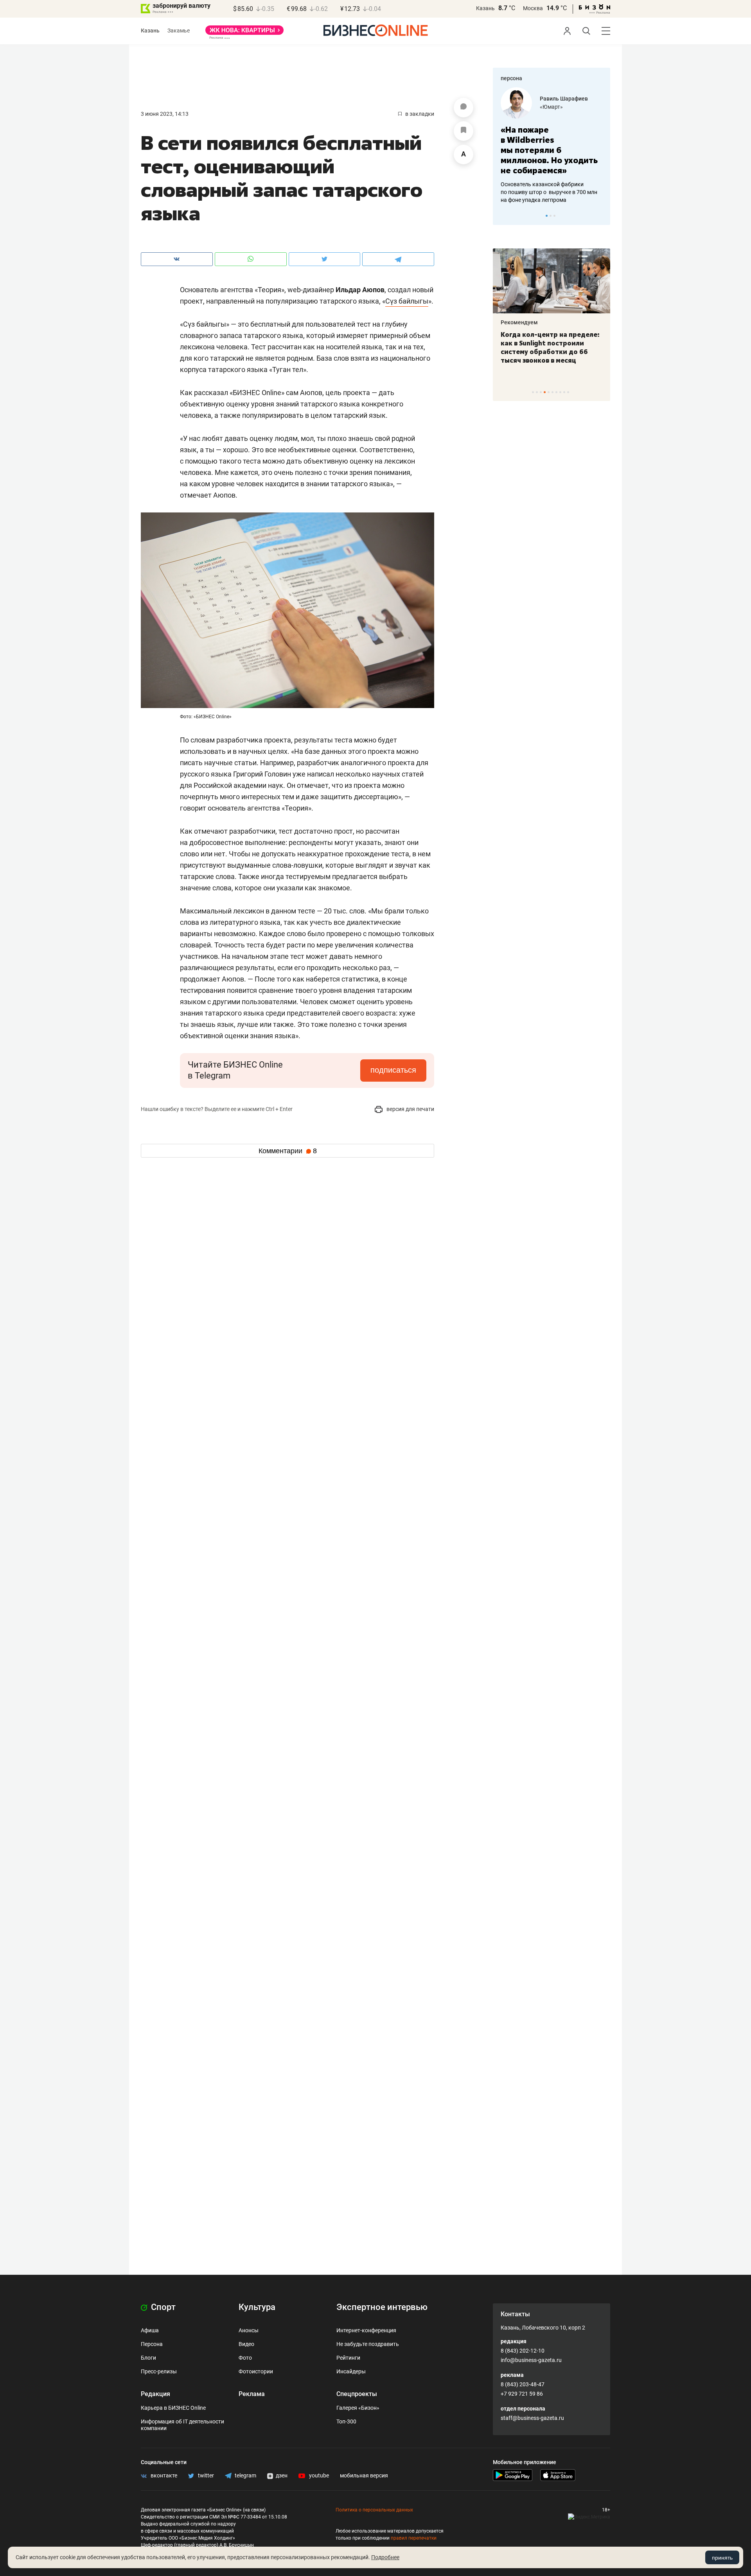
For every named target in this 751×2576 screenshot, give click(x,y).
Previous (504, 216)
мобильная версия (364, 2475)
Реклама (252, 2394)
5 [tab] (549, 392)
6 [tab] (552, 392)
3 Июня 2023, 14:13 (165, 114)
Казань (485, 8)
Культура (257, 2307)
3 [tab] (554, 216)
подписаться (393, 1070)
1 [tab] (547, 216)
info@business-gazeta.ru (531, 2360)
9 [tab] (564, 392)
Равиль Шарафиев (564, 99)
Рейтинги (348, 2358)
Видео (246, 2344)
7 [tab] (556, 392)
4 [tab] (545, 392)
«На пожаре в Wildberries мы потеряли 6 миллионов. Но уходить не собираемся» (549, 150)
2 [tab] (551, 216)
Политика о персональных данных (374, 2510)
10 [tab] (568, 392)
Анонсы (249, 2330)
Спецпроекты (357, 2394)
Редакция (155, 2394)
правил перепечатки (414, 2538)
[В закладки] (464, 131)
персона (511, 78)
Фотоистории (256, 2371)
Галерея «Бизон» (358, 2408)
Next (602, 216)
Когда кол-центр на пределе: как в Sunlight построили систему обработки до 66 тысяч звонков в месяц (550, 347)
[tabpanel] (552, 146)
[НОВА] (244, 33)
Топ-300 (346, 2421)
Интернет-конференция (366, 2330)
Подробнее (385, 2557)
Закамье (179, 31)
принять (722, 2558)
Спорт (162, 2307)
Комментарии (288, 1151)
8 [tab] (560, 392)
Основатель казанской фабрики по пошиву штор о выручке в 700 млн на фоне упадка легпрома (549, 192)
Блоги (148, 2358)
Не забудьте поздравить (368, 2344)
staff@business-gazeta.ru (532, 2418)
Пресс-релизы (159, 2371)
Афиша (150, 2330)
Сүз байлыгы (407, 301)
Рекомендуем (519, 322)
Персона (152, 2344)
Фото (245, 2358)
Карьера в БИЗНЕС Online (173, 2408)
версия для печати (410, 1109)
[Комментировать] (464, 108)
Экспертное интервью (382, 2307)
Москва (533, 8)
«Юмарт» (551, 107)
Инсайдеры (351, 2371)
